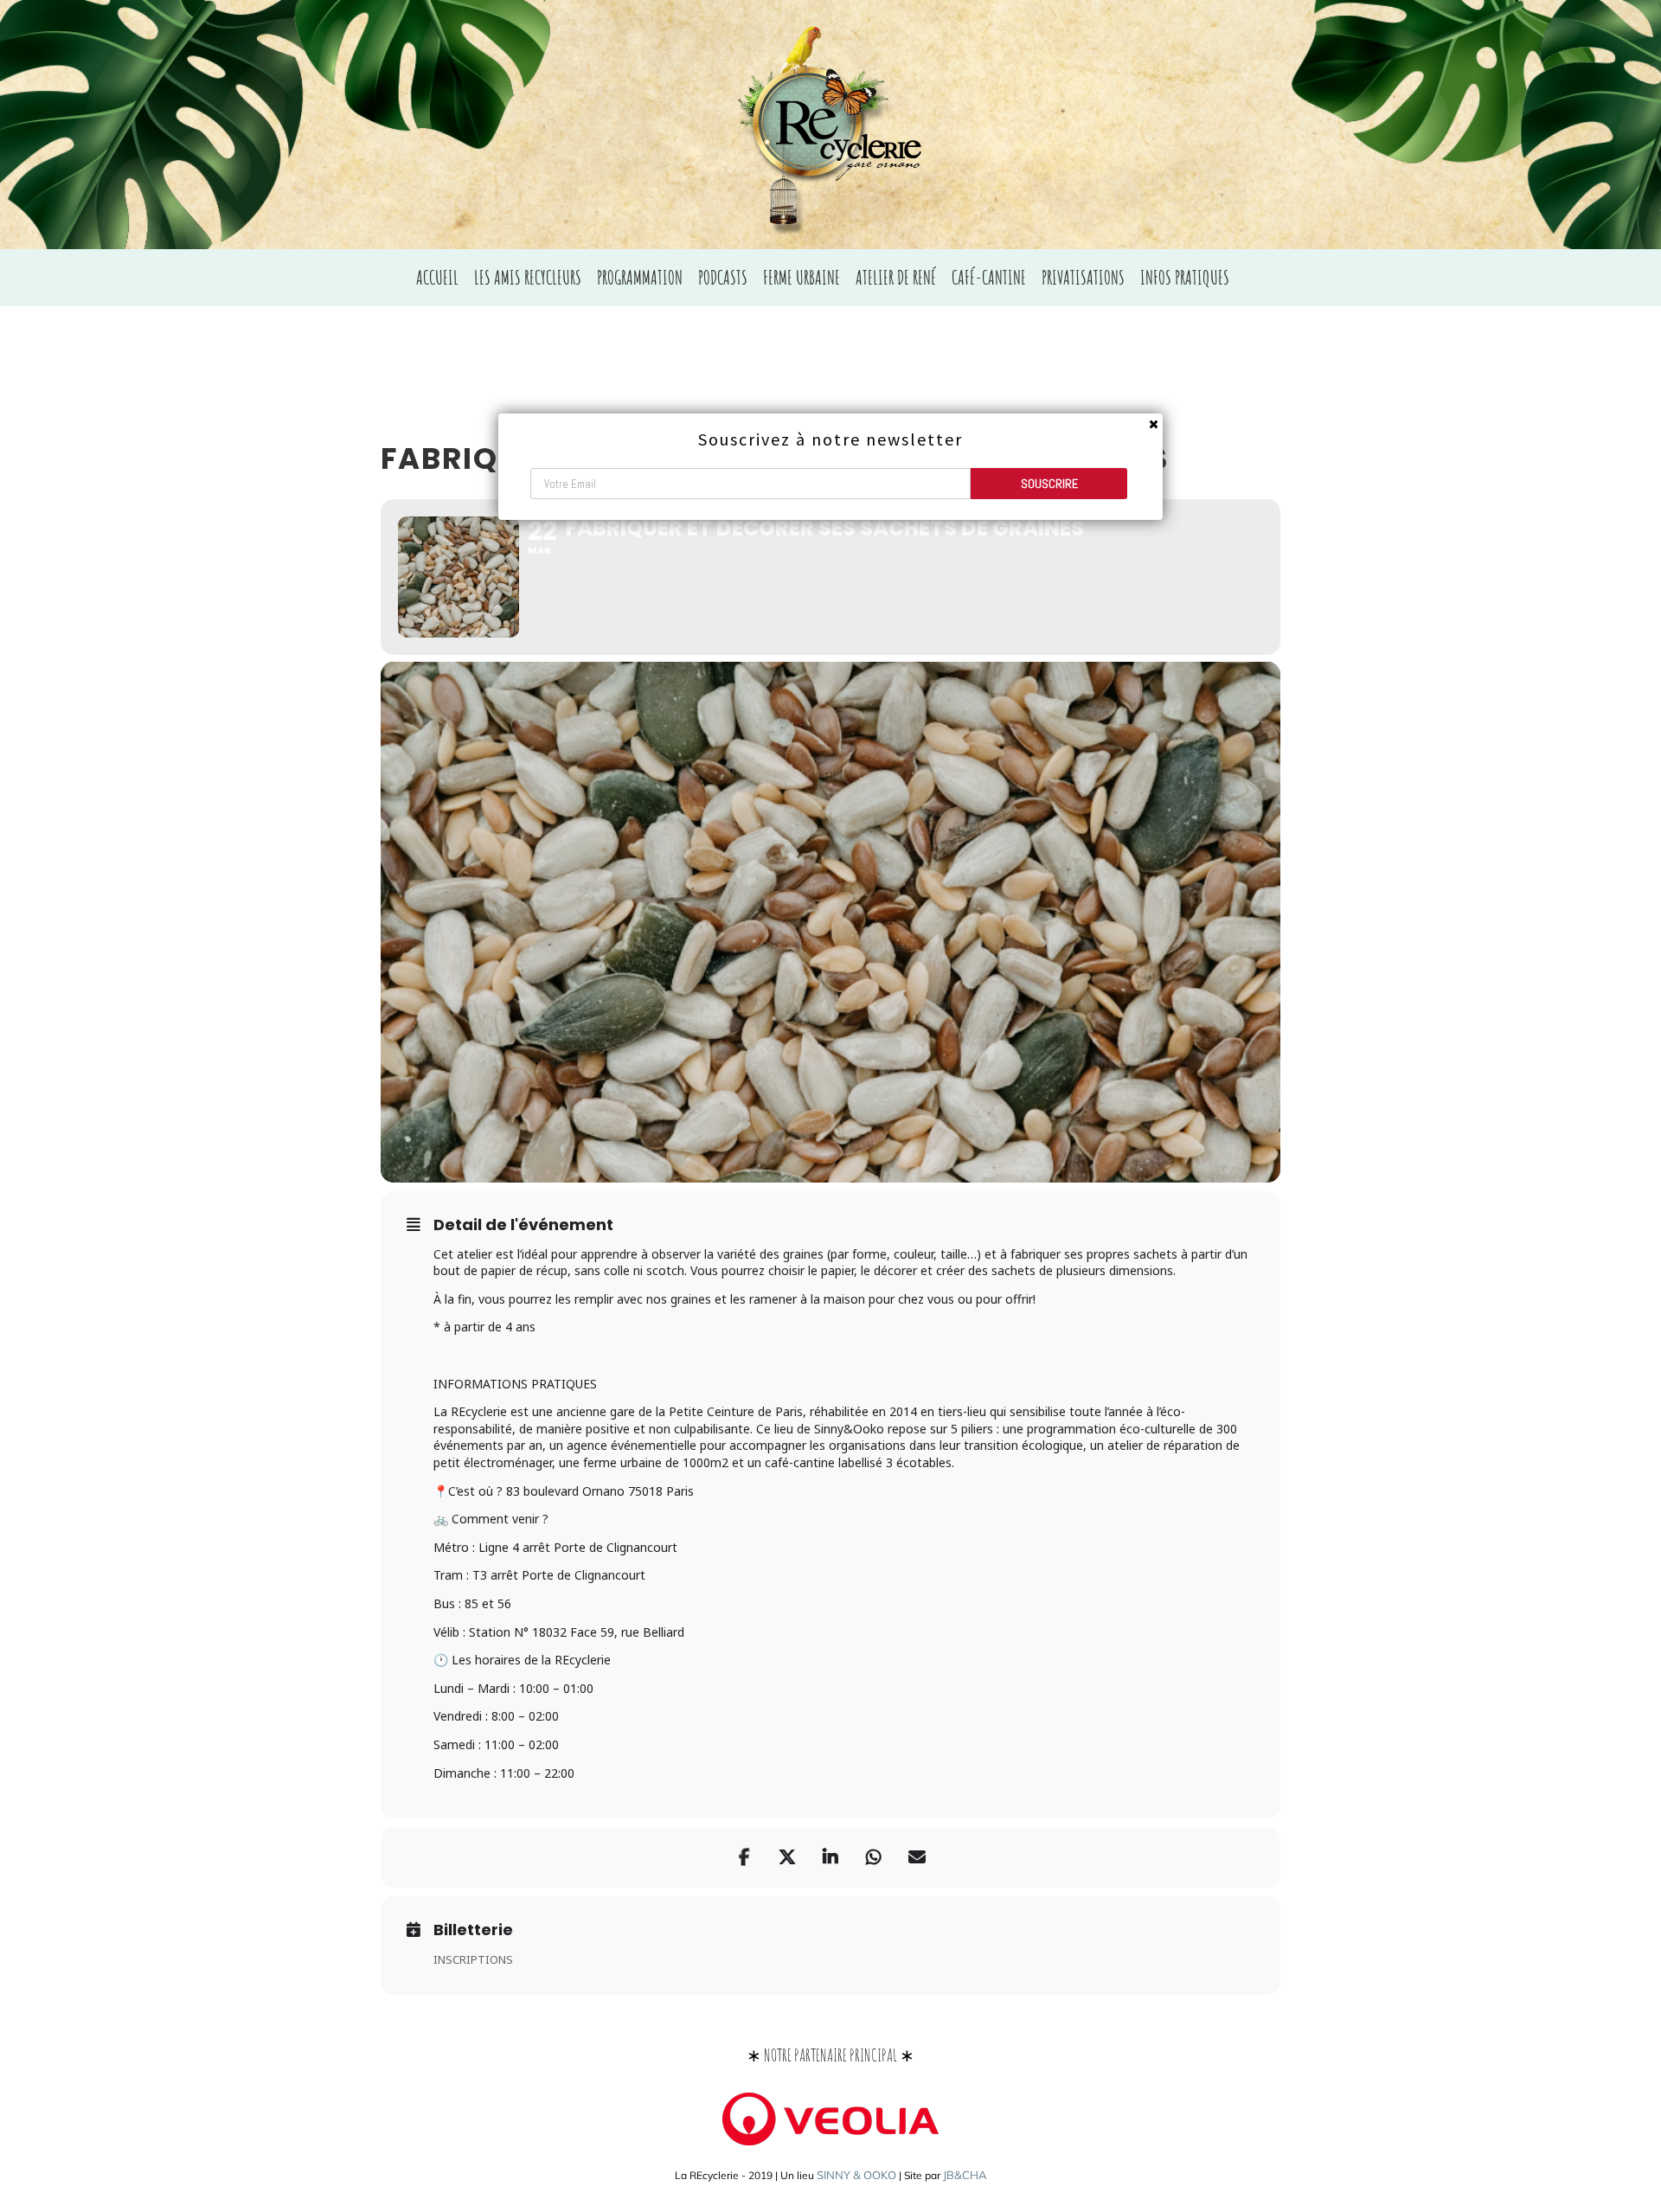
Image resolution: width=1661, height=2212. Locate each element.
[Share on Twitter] (787, 1857)
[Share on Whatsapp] (874, 1857)
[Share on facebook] (744, 1857)
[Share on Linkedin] (830, 1857)
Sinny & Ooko (856, 2175)
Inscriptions (473, 1959)
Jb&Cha (965, 2175)
